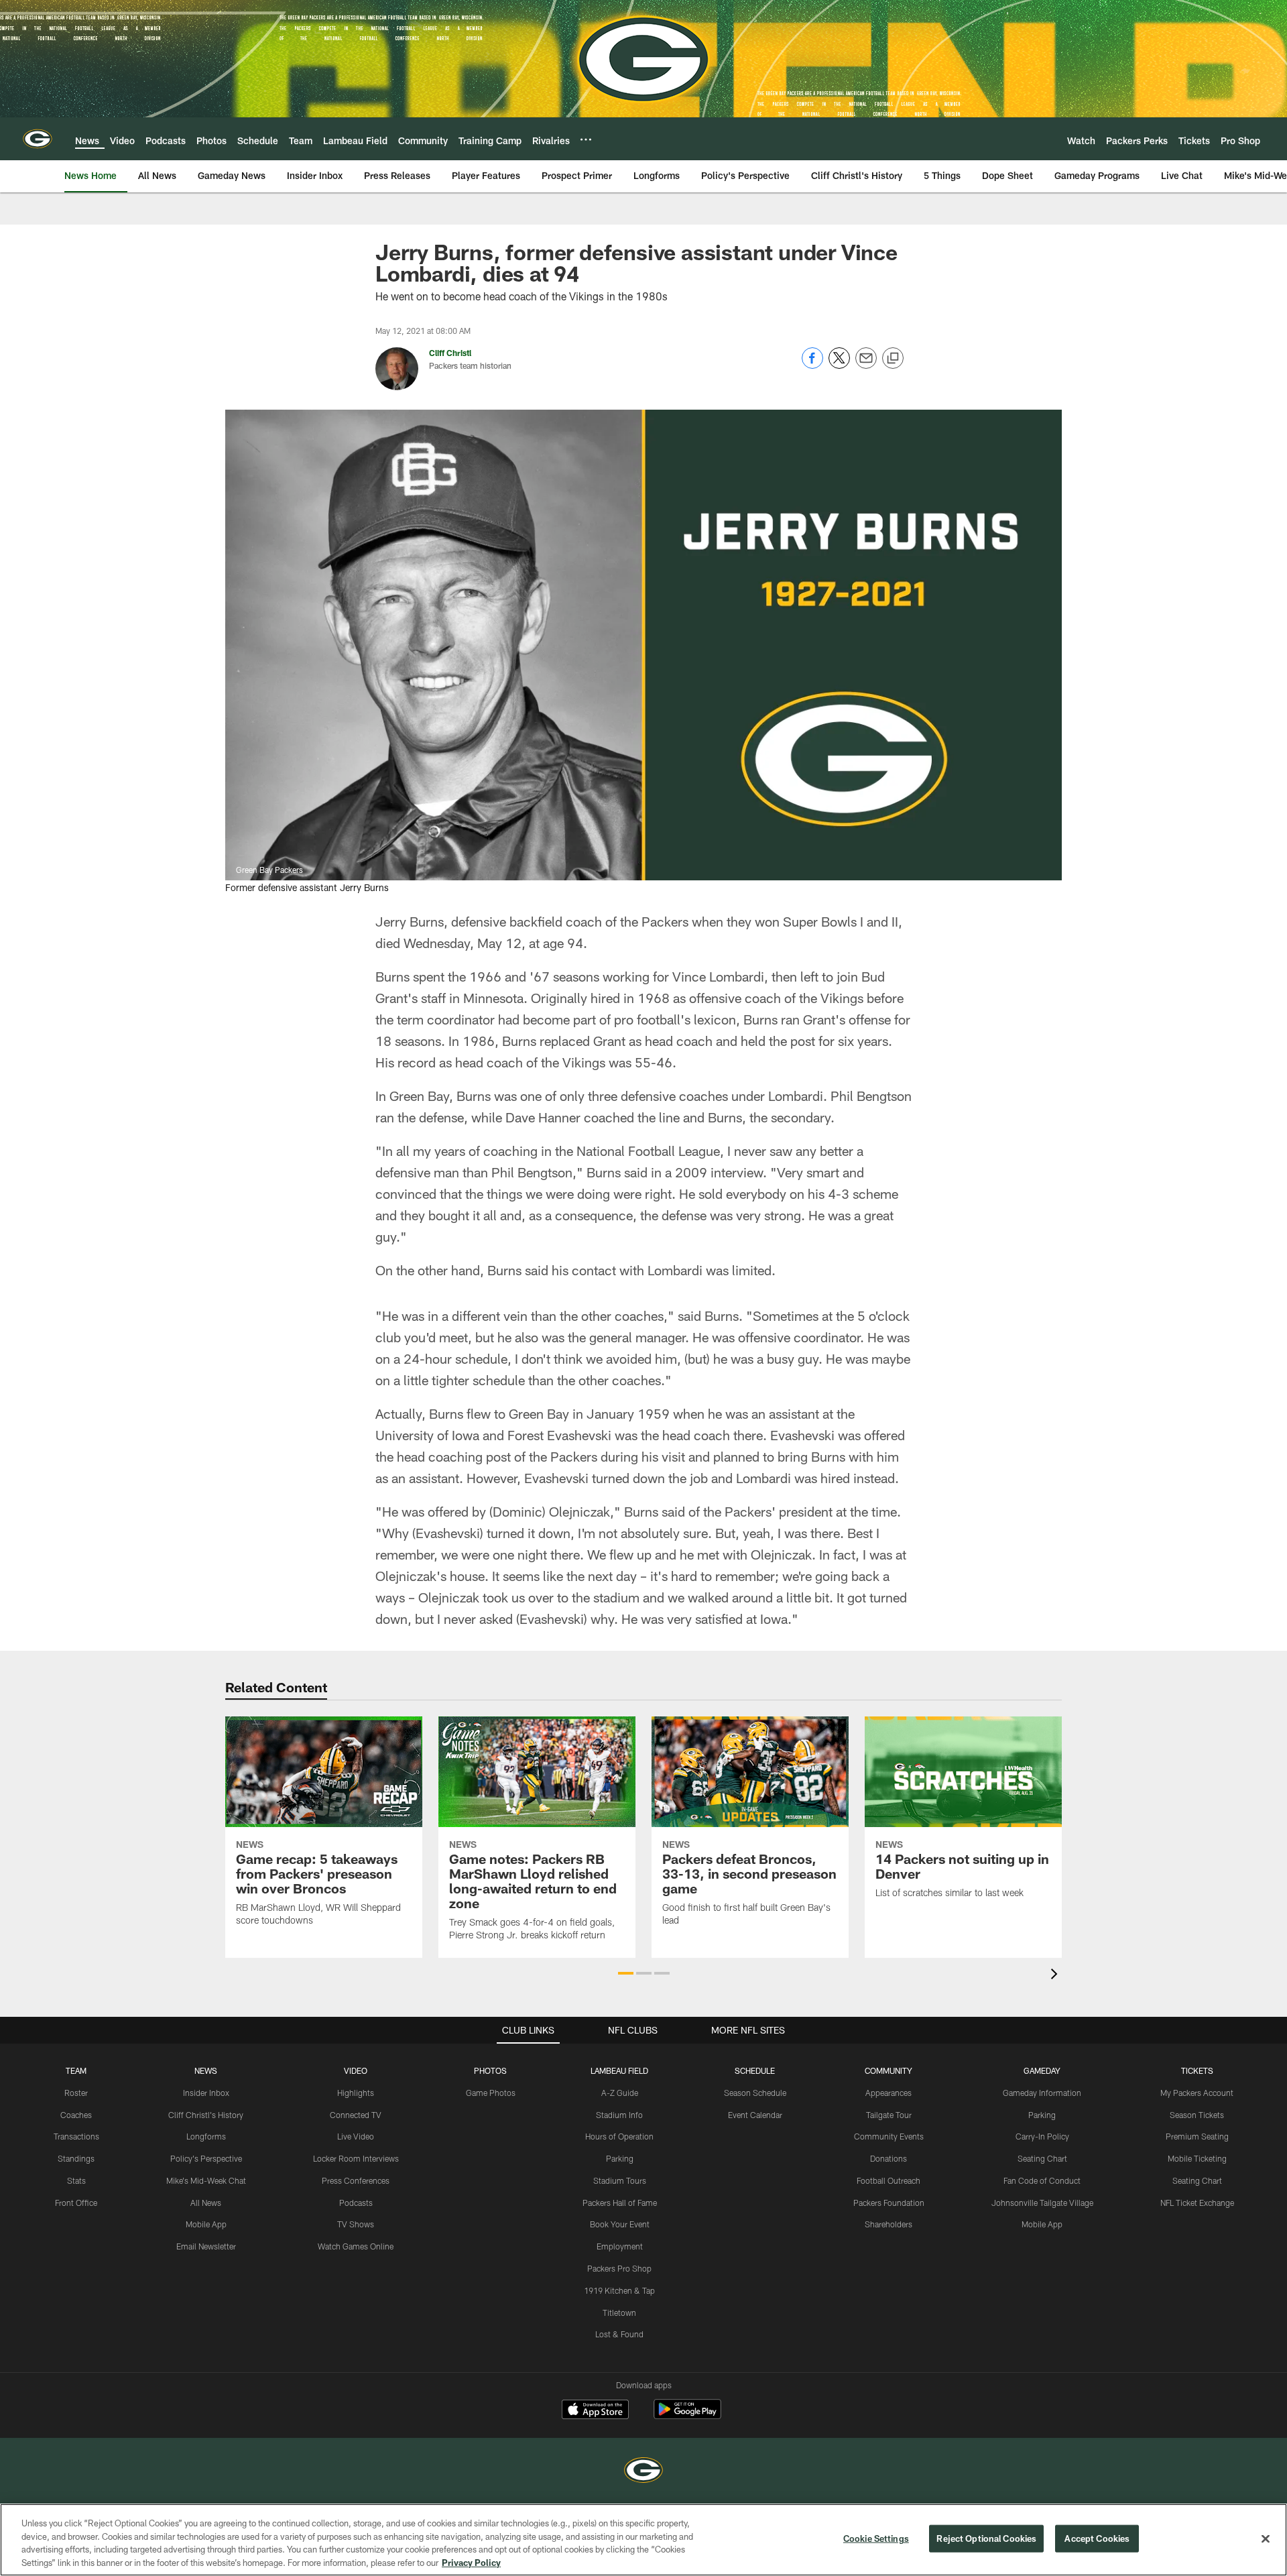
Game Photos (491, 2093)
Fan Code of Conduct (1042, 2180)
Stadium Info (619, 2115)
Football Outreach (888, 2180)
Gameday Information (1042, 2093)
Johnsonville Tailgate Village (1042, 2203)
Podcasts (356, 2203)
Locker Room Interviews (356, 2158)
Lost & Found (619, 2334)
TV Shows (356, 2224)
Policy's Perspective (206, 2158)
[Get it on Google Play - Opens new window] (687, 2416)
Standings (76, 2158)
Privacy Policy (471, 2562)
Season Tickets (1197, 2115)
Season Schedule (755, 2093)
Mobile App (206, 2224)
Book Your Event (620, 2224)
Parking (620, 2158)
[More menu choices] (586, 139)
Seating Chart (1042, 2158)
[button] (626, 1973)
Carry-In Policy (1042, 2136)
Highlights (356, 2093)
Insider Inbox (206, 2093)
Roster (76, 2093)
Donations (888, 2158)
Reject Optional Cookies (986, 2538)
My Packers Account (1197, 2093)
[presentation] (1056, 1976)
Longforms (206, 2136)
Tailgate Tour (889, 2115)
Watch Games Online (356, 2246)
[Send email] (866, 365)
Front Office (76, 2203)
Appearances (888, 2093)
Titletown (619, 2312)
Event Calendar (755, 2115)
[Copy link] (893, 359)
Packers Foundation (889, 2203)
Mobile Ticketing (1197, 2158)
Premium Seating (1197, 2136)
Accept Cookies (1097, 2538)
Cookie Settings (876, 2538)
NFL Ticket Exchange (1197, 2203)
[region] (643, 2540)
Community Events (889, 2136)
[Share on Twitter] (839, 365)
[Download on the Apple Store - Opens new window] (595, 2411)
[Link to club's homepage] (38, 139)
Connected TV (356, 2115)
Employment (620, 2246)
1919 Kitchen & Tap (619, 2290)
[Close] (1266, 2538)
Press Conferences (356, 2180)
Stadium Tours (620, 2180)
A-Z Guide (620, 2093)
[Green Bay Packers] (643, 2472)
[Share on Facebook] (812, 365)
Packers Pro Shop (619, 2268)
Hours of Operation (619, 2136)
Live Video (356, 2136)
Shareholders (888, 2224)
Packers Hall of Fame (620, 2203)
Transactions (76, 2136)
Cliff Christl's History (206, 2115)
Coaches (76, 2115)
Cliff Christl (450, 353)
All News (206, 2203)
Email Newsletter (206, 2246)
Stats (76, 2180)
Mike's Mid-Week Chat (206, 2180)
